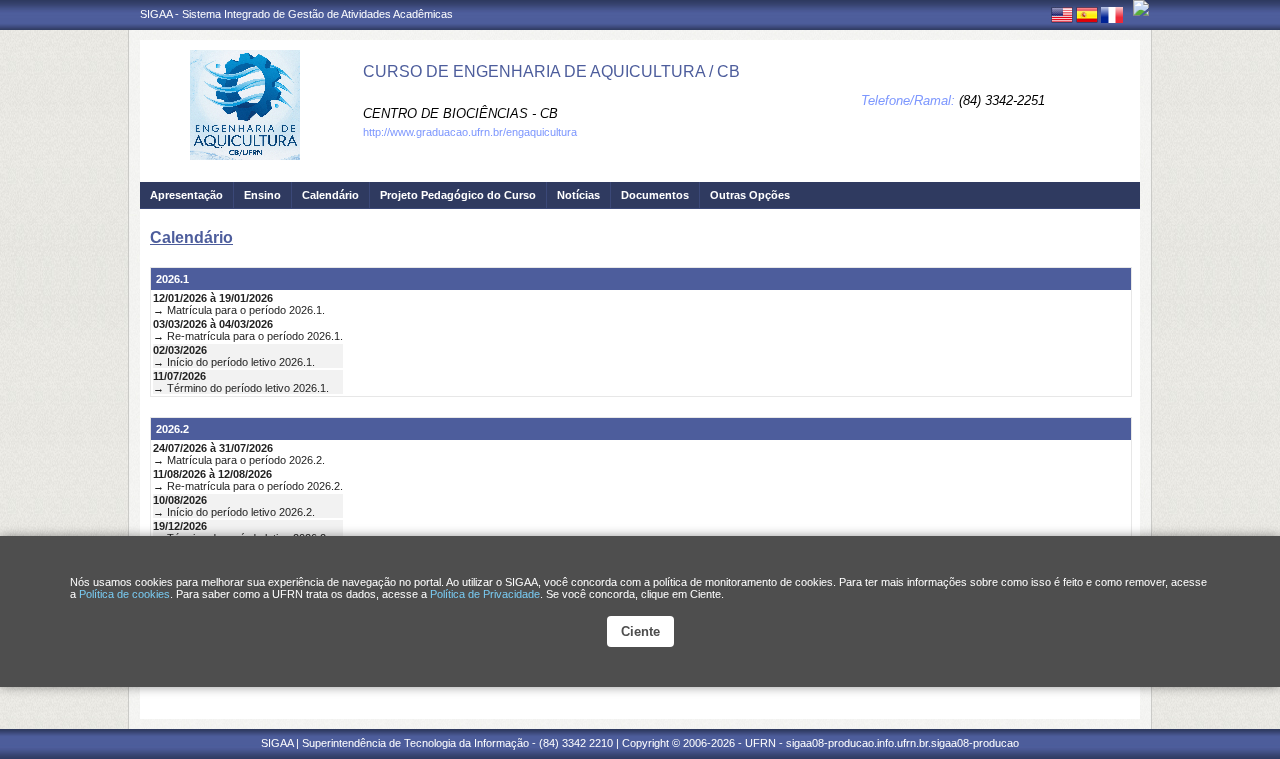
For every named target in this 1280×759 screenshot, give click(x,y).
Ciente (640, 631)
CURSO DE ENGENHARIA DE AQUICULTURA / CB (551, 71)
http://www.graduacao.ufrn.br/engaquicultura (470, 132)
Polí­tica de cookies (124, 594)
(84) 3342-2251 (1002, 100)
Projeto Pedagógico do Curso (458, 195)
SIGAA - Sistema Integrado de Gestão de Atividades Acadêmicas (296, 14)
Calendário (330, 195)
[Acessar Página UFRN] (1141, 8)
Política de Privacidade (485, 594)
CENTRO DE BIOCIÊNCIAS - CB (460, 113)
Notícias (578, 195)
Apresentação (186, 195)
